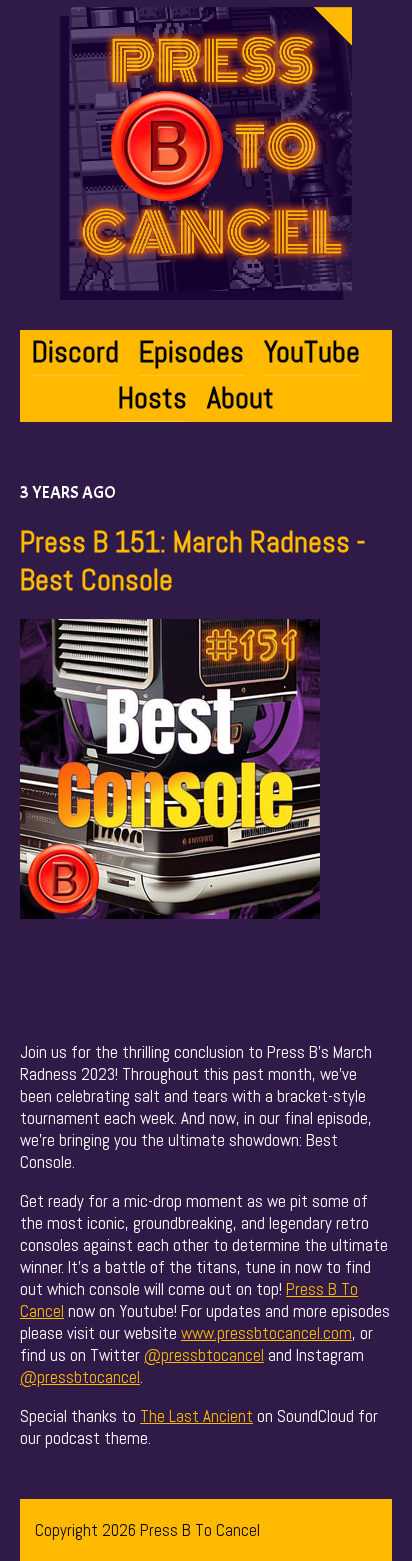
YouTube (312, 352)
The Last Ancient (196, 1416)
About (240, 398)
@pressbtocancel (204, 1355)
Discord (75, 352)
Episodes (191, 352)
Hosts (152, 398)
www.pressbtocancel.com (266, 1333)
